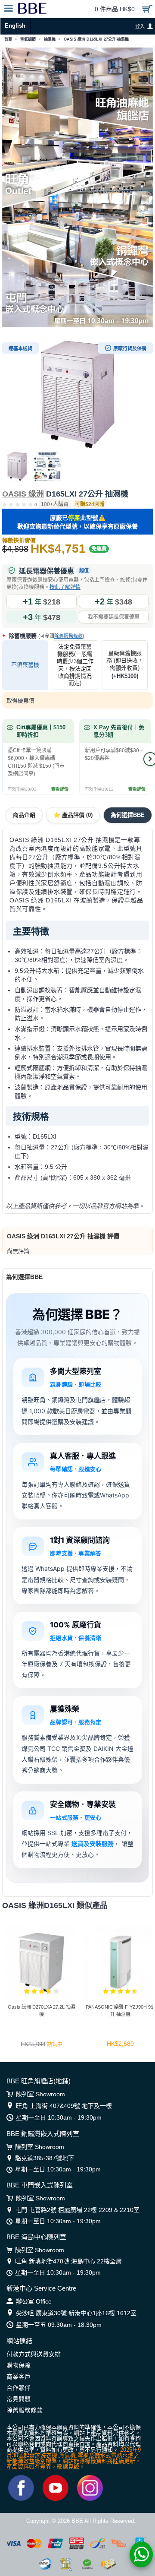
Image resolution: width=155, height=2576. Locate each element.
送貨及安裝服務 (93, 1843)
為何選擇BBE (128, 815)
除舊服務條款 (68, 636)
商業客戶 (19, 2377)
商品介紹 (24, 815)
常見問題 (19, 2399)
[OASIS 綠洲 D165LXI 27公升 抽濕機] (77, 395)
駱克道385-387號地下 (45, 2158)
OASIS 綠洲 (23, 494)
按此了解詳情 (65, 587)
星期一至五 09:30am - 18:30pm (59, 2325)
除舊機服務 (46, 636)
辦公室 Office (34, 2301)
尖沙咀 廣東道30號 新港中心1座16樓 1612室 (76, 2313)
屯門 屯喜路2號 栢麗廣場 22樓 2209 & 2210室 (77, 2210)
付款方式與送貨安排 (34, 2354)
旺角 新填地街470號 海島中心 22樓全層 (68, 2261)
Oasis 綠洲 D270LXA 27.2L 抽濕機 (42, 2011)
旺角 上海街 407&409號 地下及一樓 (64, 2106)
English (15, 26)
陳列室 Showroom (40, 2094)
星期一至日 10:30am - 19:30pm (59, 2117)
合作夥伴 (19, 2388)
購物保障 (19, 2365)
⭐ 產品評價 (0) (73, 815)
